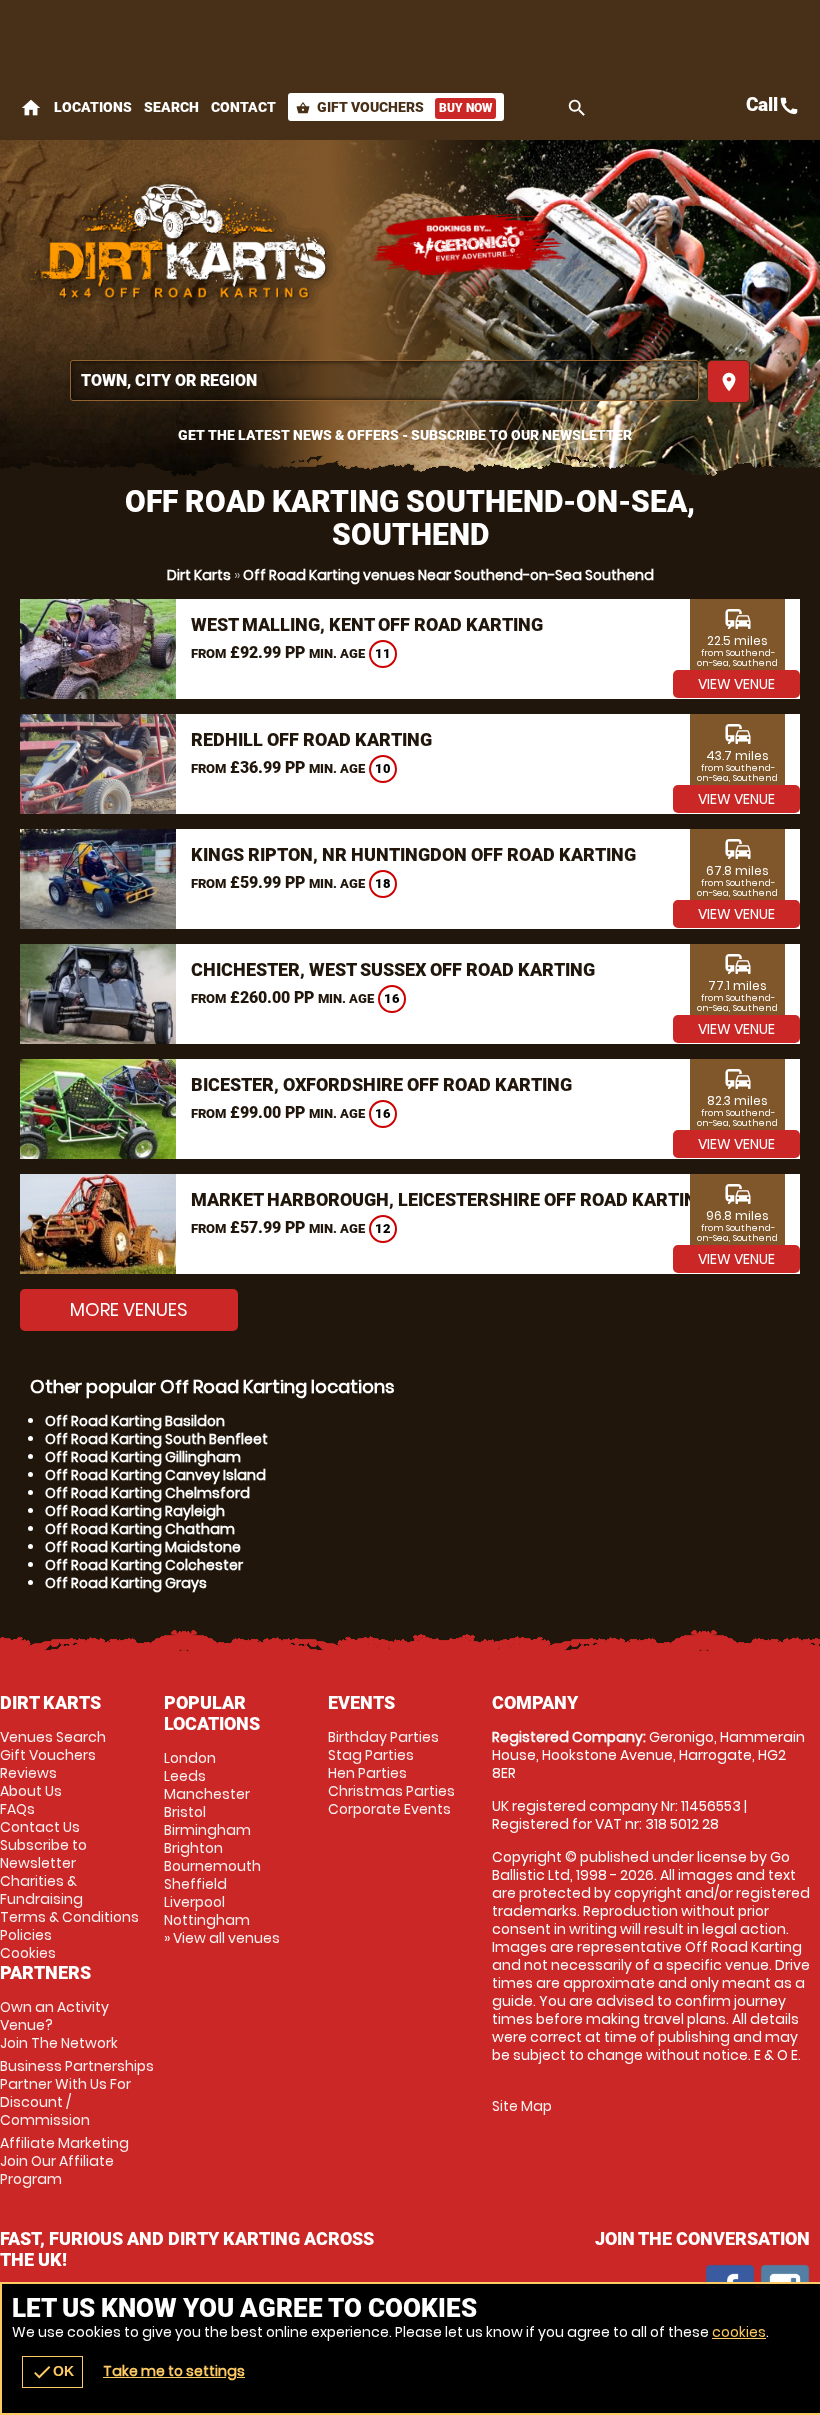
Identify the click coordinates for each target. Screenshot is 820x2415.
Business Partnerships (77, 2093)
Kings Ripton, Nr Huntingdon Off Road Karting (413, 854)
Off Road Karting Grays (126, 1583)
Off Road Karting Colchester (144, 1565)
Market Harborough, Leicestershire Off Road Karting (450, 1199)
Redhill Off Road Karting (311, 739)
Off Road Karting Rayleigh (135, 1511)
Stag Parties (371, 1755)
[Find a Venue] (384, 380)
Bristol (185, 1812)
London (190, 1758)
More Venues (129, 1309)
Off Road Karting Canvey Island (155, 1475)
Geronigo (470, 245)
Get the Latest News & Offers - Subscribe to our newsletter (405, 435)
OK (52, 2372)
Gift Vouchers (394, 107)
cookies (739, 2332)
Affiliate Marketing (64, 2161)
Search (171, 107)
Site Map (522, 2106)
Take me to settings (174, 2371)
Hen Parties (367, 1773)
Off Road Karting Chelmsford (147, 1493)
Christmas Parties (391, 1791)
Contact (243, 107)
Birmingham (207, 1830)
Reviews (28, 1773)
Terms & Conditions (69, 1917)
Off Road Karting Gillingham (143, 1457)
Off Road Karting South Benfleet (156, 1439)
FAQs (17, 1809)
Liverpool (194, 1902)
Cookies (28, 1953)
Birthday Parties (383, 1737)
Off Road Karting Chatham (140, 1529)
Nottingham (207, 1920)
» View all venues (222, 1938)
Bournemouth (212, 1866)
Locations (93, 107)
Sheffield (195, 1884)
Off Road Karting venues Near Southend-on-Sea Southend (448, 575)
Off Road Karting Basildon (135, 1421)
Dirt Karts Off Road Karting (185, 245)
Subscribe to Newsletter (43, 1854)
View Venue (736, 684)
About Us (31, 1791)
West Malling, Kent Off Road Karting (367, 624)
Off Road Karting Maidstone (143, 1547)
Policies (26, 1935)
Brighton (193, 1848)
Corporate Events (389, 1809)
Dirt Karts (199, 575)
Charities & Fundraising (41, 1890)
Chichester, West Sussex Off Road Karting (393, 969)
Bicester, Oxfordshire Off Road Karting (381, 1084)
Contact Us (40, 1827)
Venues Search (53, 1737)
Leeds (185, 1776)
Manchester (207, 1794)
